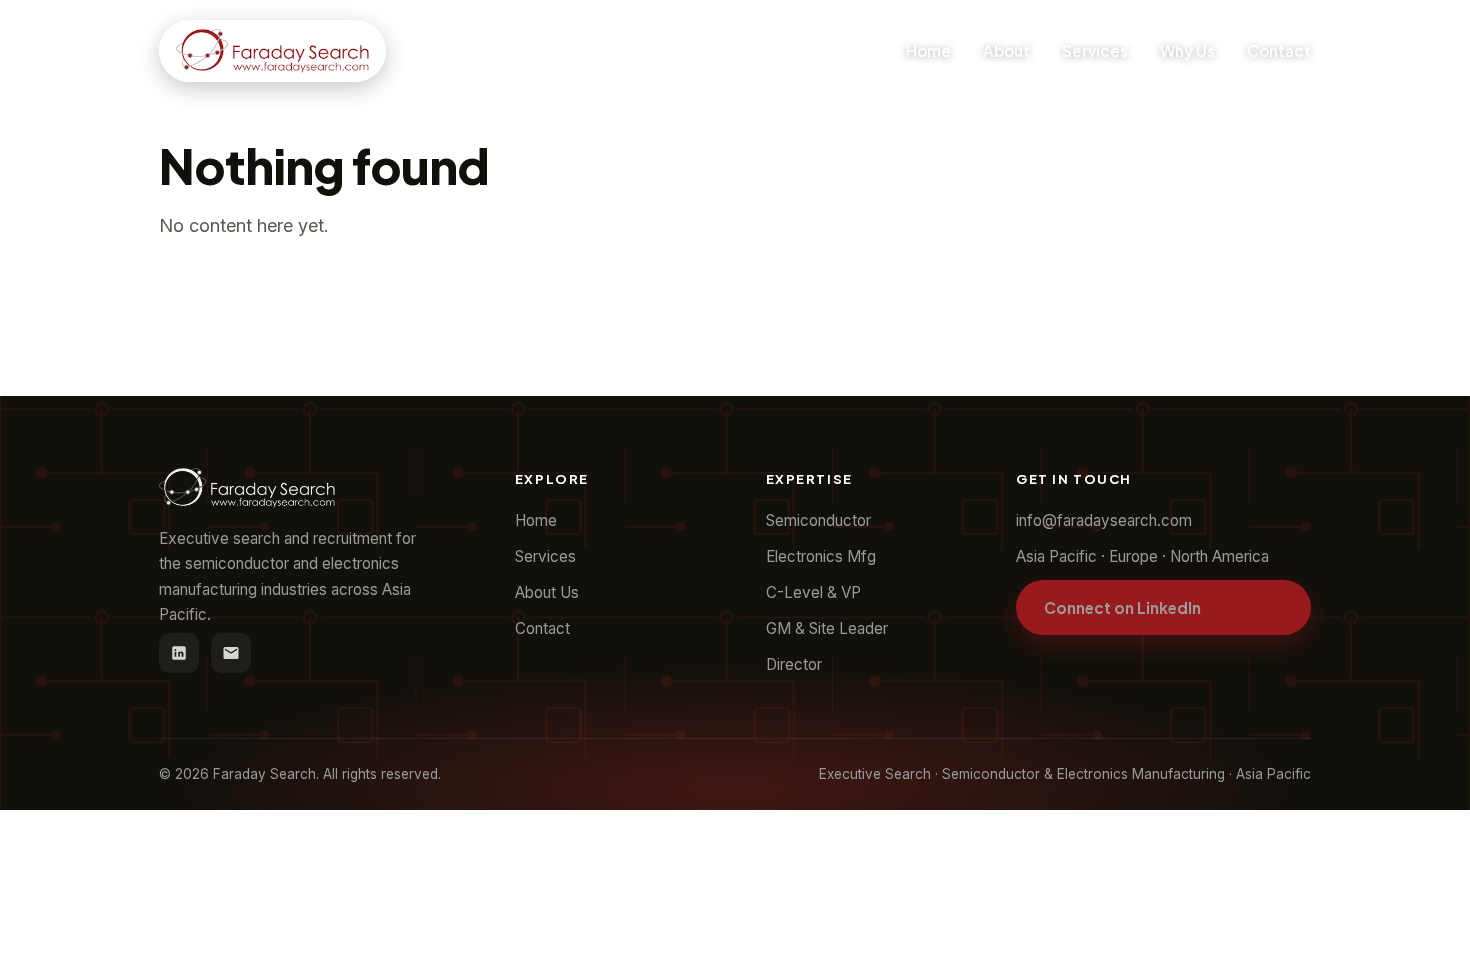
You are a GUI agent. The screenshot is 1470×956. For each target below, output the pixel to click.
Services (1095, 50)
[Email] (231, 653)
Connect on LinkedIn (1122, 607)
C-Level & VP (813, 592)
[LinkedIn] (179, 653)
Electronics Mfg (821, 556)
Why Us (1187, 50)
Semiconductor (818, 520)
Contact (1279, 50)
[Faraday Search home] (272, 51)
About (1006, 50)
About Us (547, 592)
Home (928, 50)
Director (794, 664)
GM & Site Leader (827, 628)
